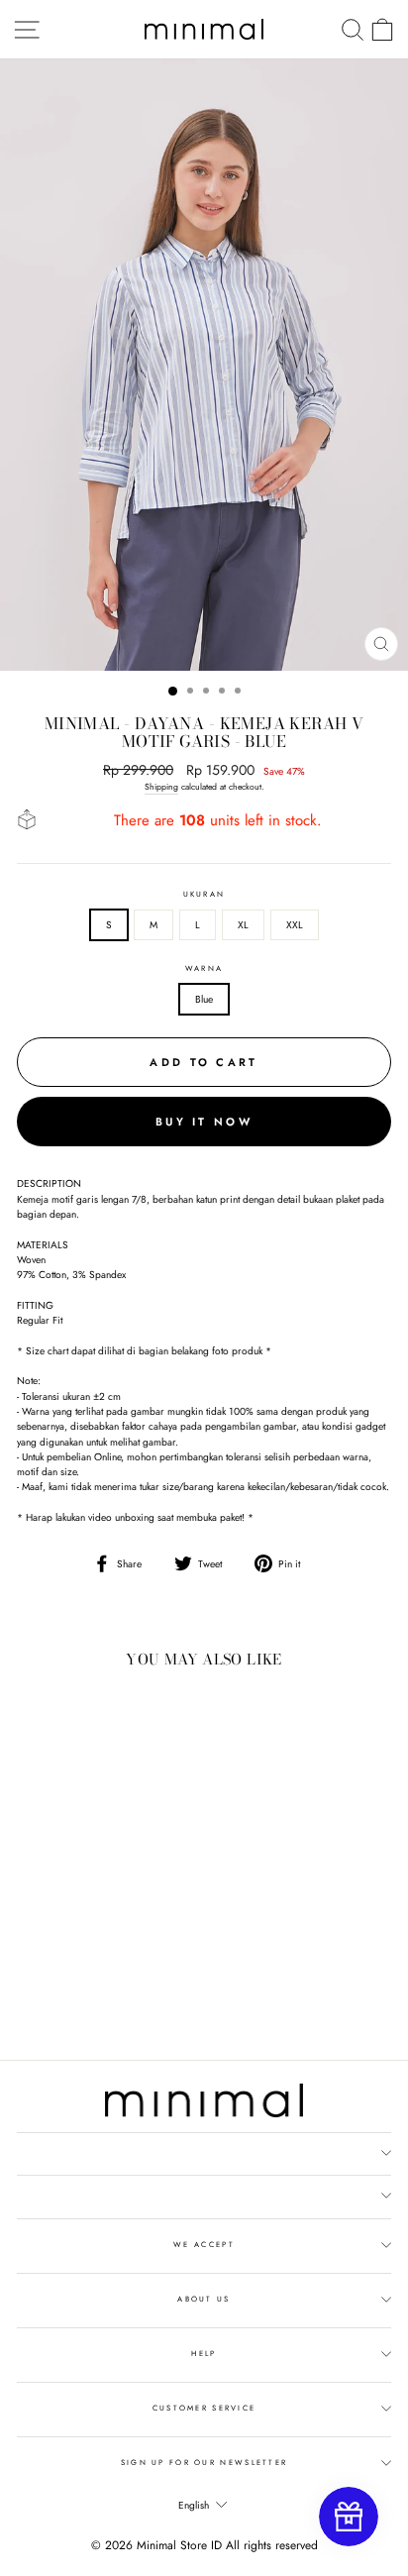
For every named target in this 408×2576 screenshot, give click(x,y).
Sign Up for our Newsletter (204, 2463)
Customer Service (204, 2408)
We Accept (204, 2245)
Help (204, 2354)
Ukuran (204, 894)
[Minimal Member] (349, 2517)
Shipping (161, 787)
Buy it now (204, 1122)
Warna (204, 968)
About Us (204, 2299)
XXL (295, 925)
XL (243, 925)
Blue (204, 999)
